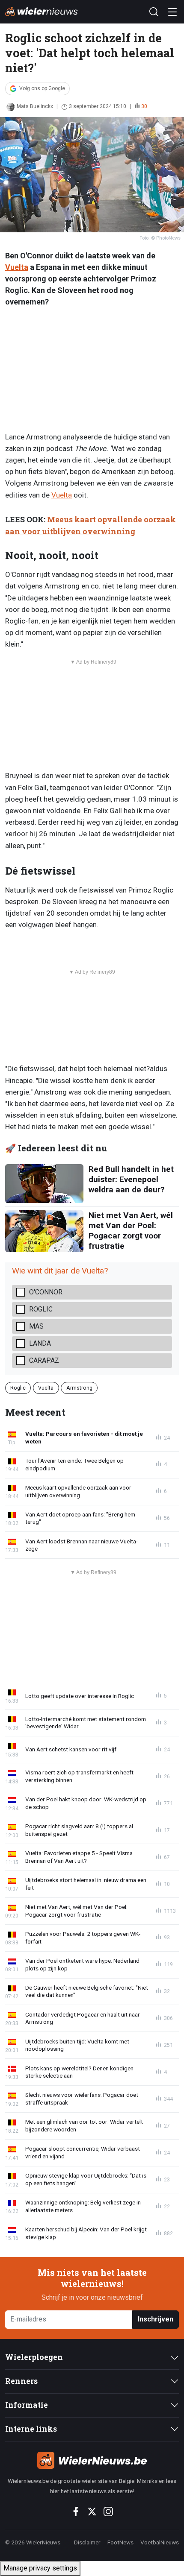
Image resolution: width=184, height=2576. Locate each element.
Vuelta (17, 267)
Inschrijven (156, 2319)
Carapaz (44, 1360)
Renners (21, 2381)
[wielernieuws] (92, 2460)
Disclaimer (87, 2542)
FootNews (120, 2542)
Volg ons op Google (42, 88)
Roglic (41, 1309)
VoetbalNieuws (160, 2542)
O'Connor (46, 1292)
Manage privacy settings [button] (40, 2568)
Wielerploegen (34, 2357)
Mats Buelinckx (35, 106)
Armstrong (79, 1388)
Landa (40, 1343)
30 (144, 106)
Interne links (31, 2429)
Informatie (27, 2405)
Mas (36, 1326)
